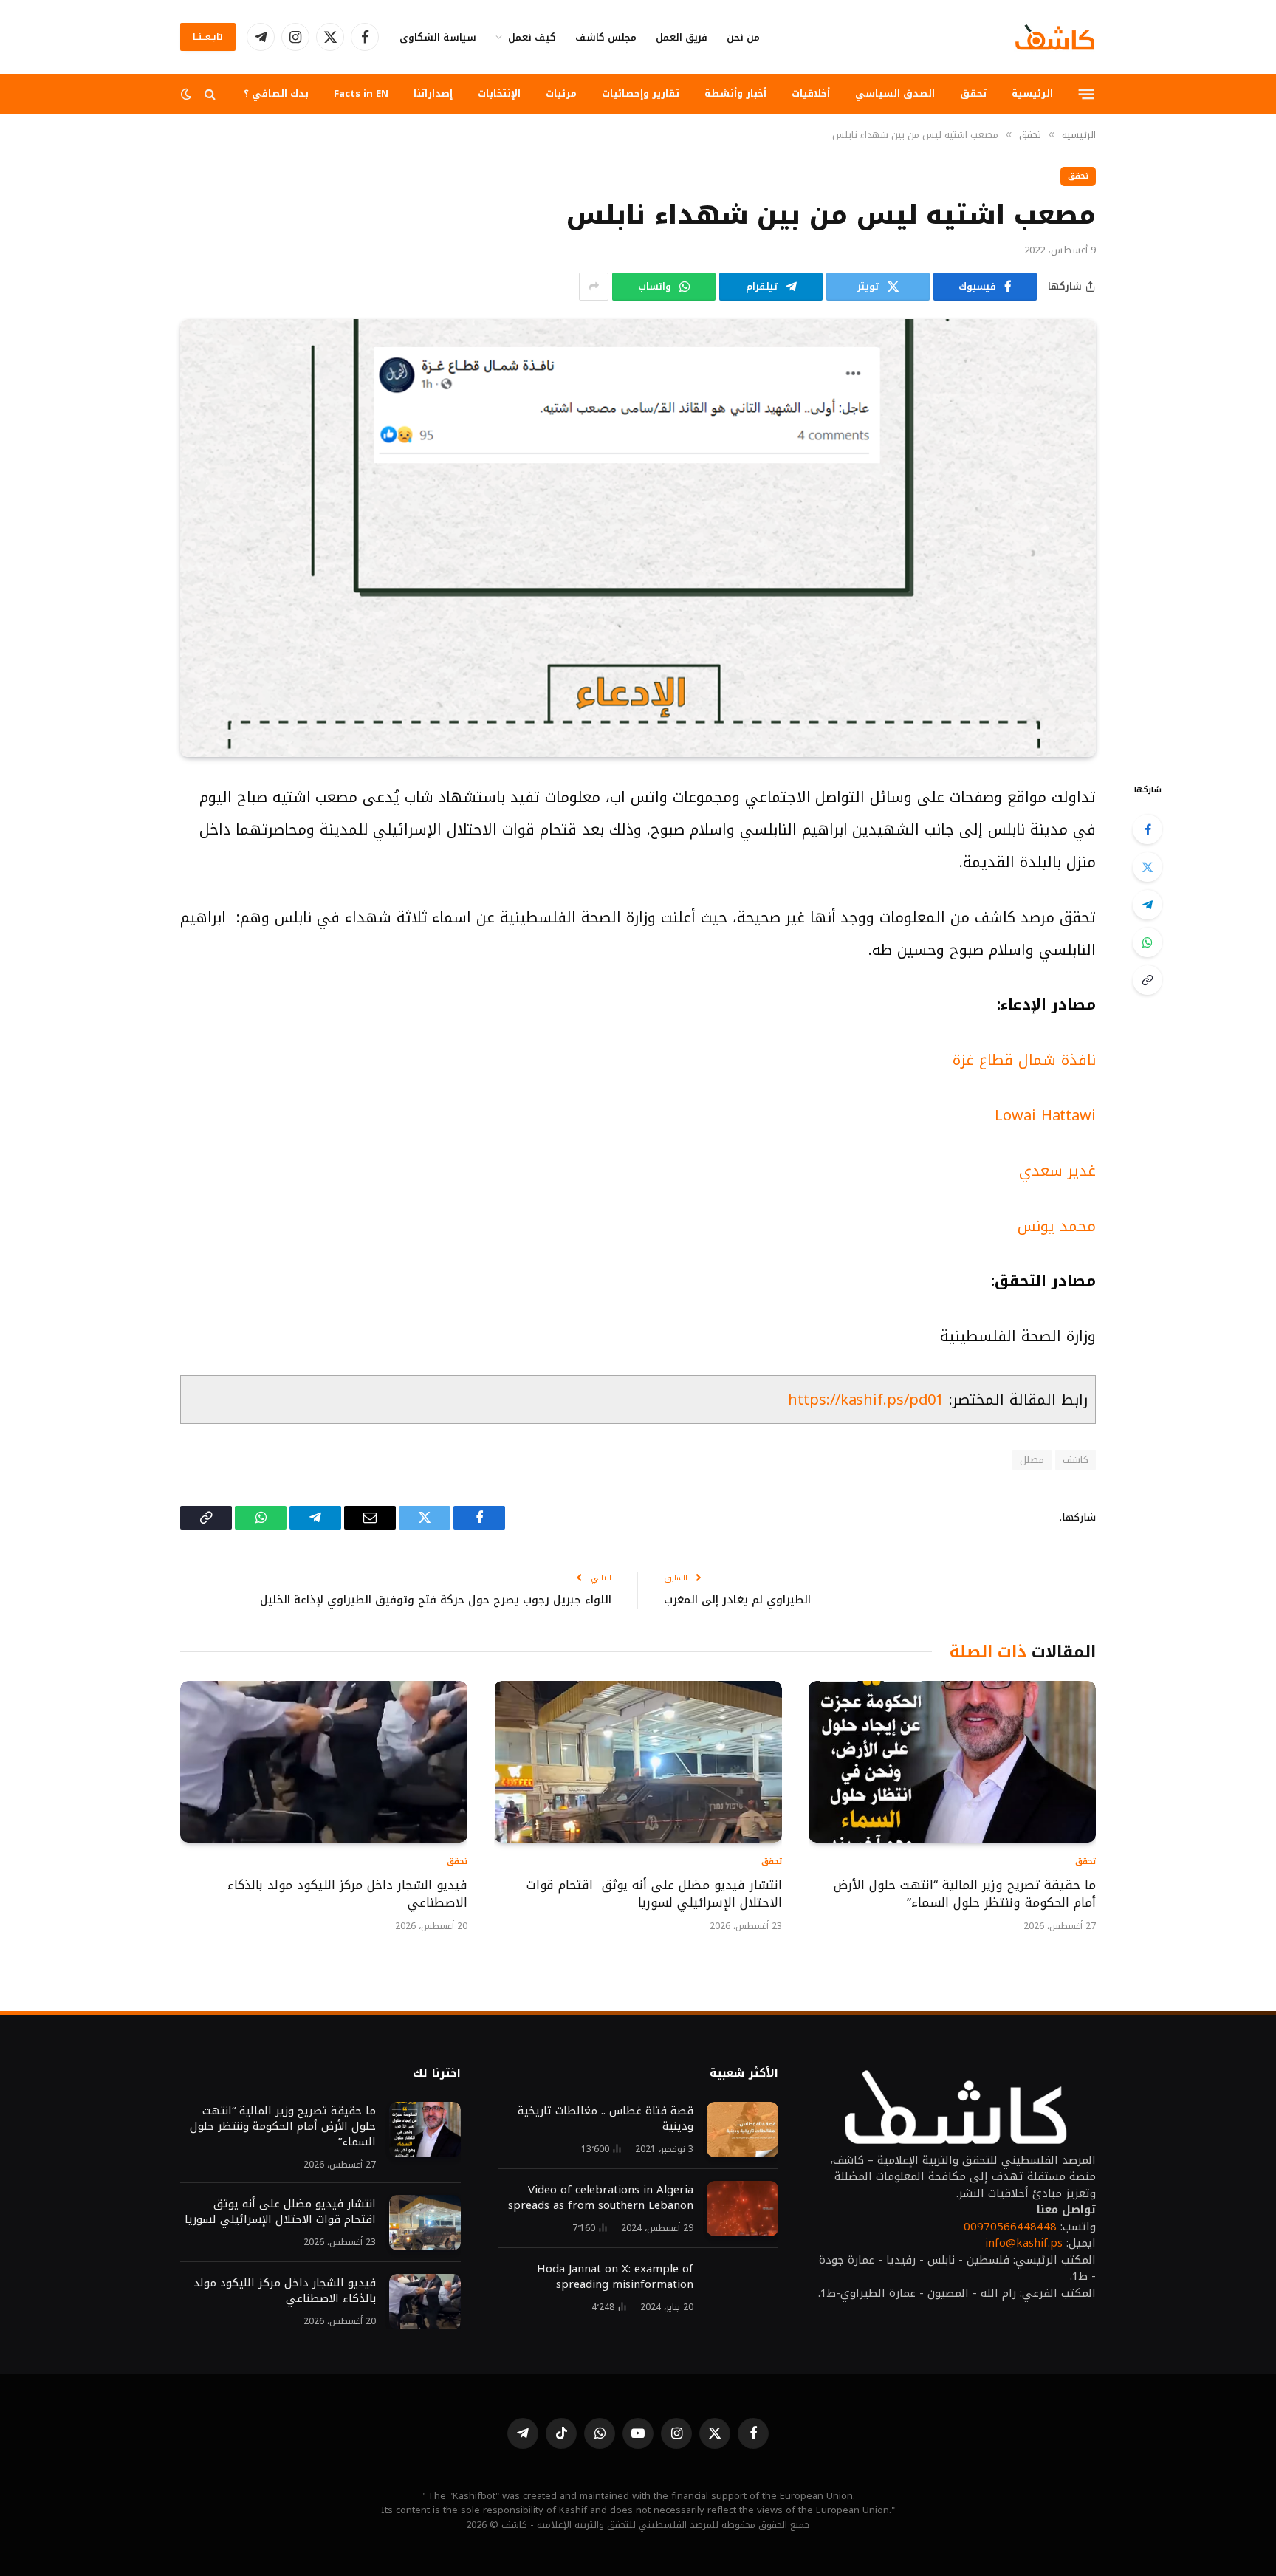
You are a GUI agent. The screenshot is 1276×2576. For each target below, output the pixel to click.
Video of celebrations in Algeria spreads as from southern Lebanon (601, 2198)
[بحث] (210, 94)
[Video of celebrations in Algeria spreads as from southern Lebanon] (742, 2209)
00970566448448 (1010, 2227)
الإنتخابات (499, 93)
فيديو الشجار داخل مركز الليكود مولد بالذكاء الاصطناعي (347, 1894)
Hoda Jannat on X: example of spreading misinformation (615, 2277)
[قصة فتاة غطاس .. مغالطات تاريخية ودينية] (742, 2130)
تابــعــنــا (208, 37)
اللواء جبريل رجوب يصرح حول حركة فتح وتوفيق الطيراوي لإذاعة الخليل (436, 1600)
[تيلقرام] (1148, 905)
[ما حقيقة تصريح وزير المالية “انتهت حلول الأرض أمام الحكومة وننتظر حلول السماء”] (952, 1762)
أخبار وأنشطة (735, 93)
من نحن (743, 37)
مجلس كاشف (606, 37)
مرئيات (561, 93)
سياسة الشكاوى (438, 37)
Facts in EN (361, 93)
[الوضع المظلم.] (188, 94)
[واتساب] (1148, 942)
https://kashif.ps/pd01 (866, 1400)
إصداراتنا (433, 93)
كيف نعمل (532, 37)
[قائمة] (1087, 94)
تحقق (973, 93)
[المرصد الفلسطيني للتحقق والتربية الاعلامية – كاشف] (1055, 37)
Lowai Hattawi (1045, 1115)
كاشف (1076, 1460)
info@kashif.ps (1024, 2243)
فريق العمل (682, 37)
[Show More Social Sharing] (594, 287)
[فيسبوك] (1148, 829)
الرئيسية (1032, 93)
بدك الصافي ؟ (276, 93)
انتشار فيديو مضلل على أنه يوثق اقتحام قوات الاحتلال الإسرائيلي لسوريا (654, 1894)
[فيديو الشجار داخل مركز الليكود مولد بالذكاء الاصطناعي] (324, 1762)
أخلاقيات (811, 93)
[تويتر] (1148, 867)
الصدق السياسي (895, 93)
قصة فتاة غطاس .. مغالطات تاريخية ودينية (606, 2119)
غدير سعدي (1057, 1171)
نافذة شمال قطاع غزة (1024, 1060)
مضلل (1032, 1460)
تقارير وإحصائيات (641, 93)
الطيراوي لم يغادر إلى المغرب (737, 1600)
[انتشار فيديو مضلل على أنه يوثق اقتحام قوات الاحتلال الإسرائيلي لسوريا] (638, 1762)
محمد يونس (1057, 1226)
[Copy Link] (1148, 980)
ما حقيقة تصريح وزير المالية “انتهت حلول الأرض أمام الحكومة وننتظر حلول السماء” (965, 1894)
